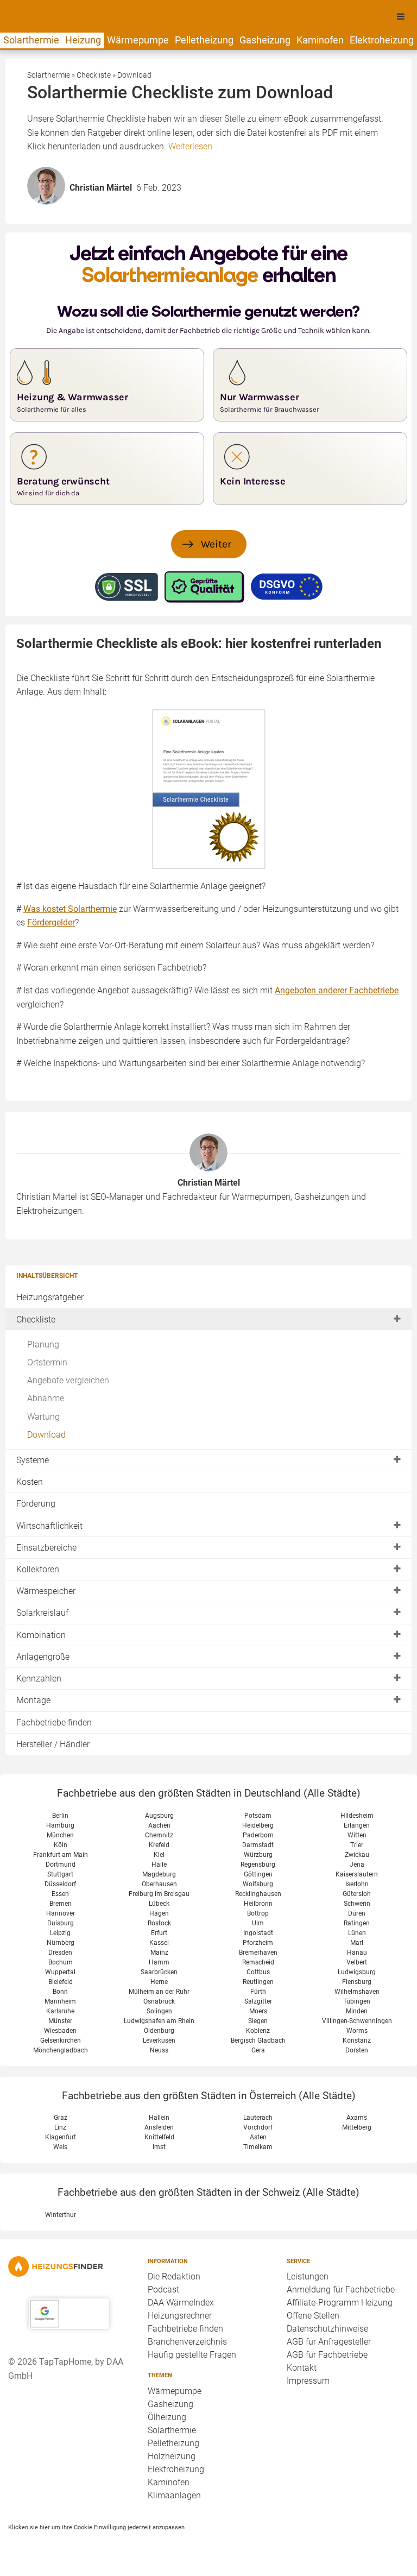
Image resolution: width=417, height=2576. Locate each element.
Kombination (41, 1635)
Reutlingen (258, 1982)
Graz (61, 2118)
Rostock (159, 1923)
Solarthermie (31, 40)
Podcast (163, 2290)
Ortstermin (47, 1362)
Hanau (357, 1953)
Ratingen (357, 1923)
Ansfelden (159, 2127)
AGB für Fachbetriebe (327, 2355)
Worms (357, 2031)
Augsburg (159, 1816)
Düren (357, 1913)
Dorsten (357, 2050)
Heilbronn (258, 1904)
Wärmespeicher (46, 1591)
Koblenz (258, 2031)
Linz (60, 2127)
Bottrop (258, 1913)
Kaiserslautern (357, 1874)
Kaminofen (320, 40)
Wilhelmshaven (357, 1992)
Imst (159, 2147)
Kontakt (302, 2368)
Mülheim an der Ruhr (159, 1992)
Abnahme (46, 1398)
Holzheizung (172, 2456)
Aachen (159, 1825)
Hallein (159, 2118)
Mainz (159, 1953)
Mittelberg (357, 2127)
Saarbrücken (159, 1972)
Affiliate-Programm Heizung (340, 2303)
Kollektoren (38, 1569)
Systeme (33, 1460)
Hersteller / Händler (53, 1744)
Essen (60, 1894)
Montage (33, 1700)
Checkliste (36, 1320)
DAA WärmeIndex (181, 2303)
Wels (60, 2147)
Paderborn (258, 1835)
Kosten (30, 1482)
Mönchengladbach (61, 2050)
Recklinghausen (258, 1894)
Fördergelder (51, 922)
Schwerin (357, 1904)
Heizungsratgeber (50, 1297)
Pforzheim (258, 1943)
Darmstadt (258, 1845)
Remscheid (258, 1962)
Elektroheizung (382, 40)
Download (46, 1435)
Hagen (159, 1913)
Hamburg (60, 1825)
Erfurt (159, 1933)
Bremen (61, 1904)
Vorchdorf (258, 2127)
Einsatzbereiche (46, 1548)
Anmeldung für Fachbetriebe (341, 2290)
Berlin (60, 1816)
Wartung (43, 1417)
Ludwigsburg (357, 1972)
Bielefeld (61, 1982)
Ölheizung (167, 2417)
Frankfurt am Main (61, 1855)
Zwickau (357, 1855)
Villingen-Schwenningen (357, 2021)
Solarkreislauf (42, 1613)
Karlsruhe (60, 2011)
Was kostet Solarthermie (70, 909)
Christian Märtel (209, 1183)
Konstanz (357, 2040)
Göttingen (258, 1874)
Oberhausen (159, 1884)
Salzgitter (258, 2001)
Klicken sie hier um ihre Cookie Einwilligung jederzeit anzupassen (96, 2527)
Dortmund (61, 1865)
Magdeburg (159, 1874)
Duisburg (61, 1923)
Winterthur (61, 2215)
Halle (159, 1865)
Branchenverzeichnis (187, 2342)
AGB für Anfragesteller (329, 2342)
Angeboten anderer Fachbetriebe (337, 990)
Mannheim (60, 2001)
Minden (357, 2011)
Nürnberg (61, 1943)
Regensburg (258, 1865)
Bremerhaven (258, 1953)
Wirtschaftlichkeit (49, 1526)
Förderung (36, 1504)
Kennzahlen (39, 1679)
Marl (357, 1943)
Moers (258, 2011)
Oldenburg (159, 2031)
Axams (357, 2118)
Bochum (61, 1962)
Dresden (60, 1953)
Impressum (308, 2381)
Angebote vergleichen (68, 1380)
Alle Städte (332, 1793)
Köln (61, 1845)
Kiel (159, 1855)
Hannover (61, 1913)
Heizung (83, 40)
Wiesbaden (60, 2031)
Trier (357, 1845)
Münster (60, 2021)
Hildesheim (357, 1816)
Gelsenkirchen (61, 2040)
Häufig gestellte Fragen (192, 2355)
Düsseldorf (60, 1884)
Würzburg (258, 1855)
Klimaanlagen (174, 2495)
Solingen (159, 2011)
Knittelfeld (159, 2137)
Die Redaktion (174, 2276)
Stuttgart (60, 1874)
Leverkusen (159, 2040)
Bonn (60, 1992)
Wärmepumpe (138, 40)
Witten (357, 1835)
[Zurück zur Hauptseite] (69, 2266)
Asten (258, 2137)
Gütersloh (357, 1894)
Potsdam (258, 1816)
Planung (43, 1344)
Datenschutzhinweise (327, 2329)
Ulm (258, 1923)
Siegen (258, 2021)
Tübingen (357, 2001)
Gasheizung (265, 40)
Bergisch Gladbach (258, 2040)
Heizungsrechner (180, 2316)
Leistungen (308, 2276)
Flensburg (357, 1982)
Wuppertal (60, 1972)
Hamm (159, 1962)
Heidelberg (258, 1825)
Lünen (357, 1933)
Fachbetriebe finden (54, 1722)
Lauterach (258, 2118)
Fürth (258, 1992)
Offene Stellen (313, 2316)
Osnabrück (159, 2001)
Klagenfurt (61, 2137)
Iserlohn (357, 1884)
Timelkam (258, 2147)
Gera (258, 2050)
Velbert (357, 1962)
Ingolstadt (258, 1933)
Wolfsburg (258, 1884)
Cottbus (258, 1972)
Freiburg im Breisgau (159, 1894)
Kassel (159, 1943)
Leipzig (60, 1933)
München (60, 1835)
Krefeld (159, 1845)
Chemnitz (159, 1835)
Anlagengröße (43, 1657)
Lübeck (159, 1904)
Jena (357, 1865)
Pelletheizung (204, 40)
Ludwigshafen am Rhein (159, 2021)
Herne (159, 1982)
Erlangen (357, 1825)
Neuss (159, 2050)
